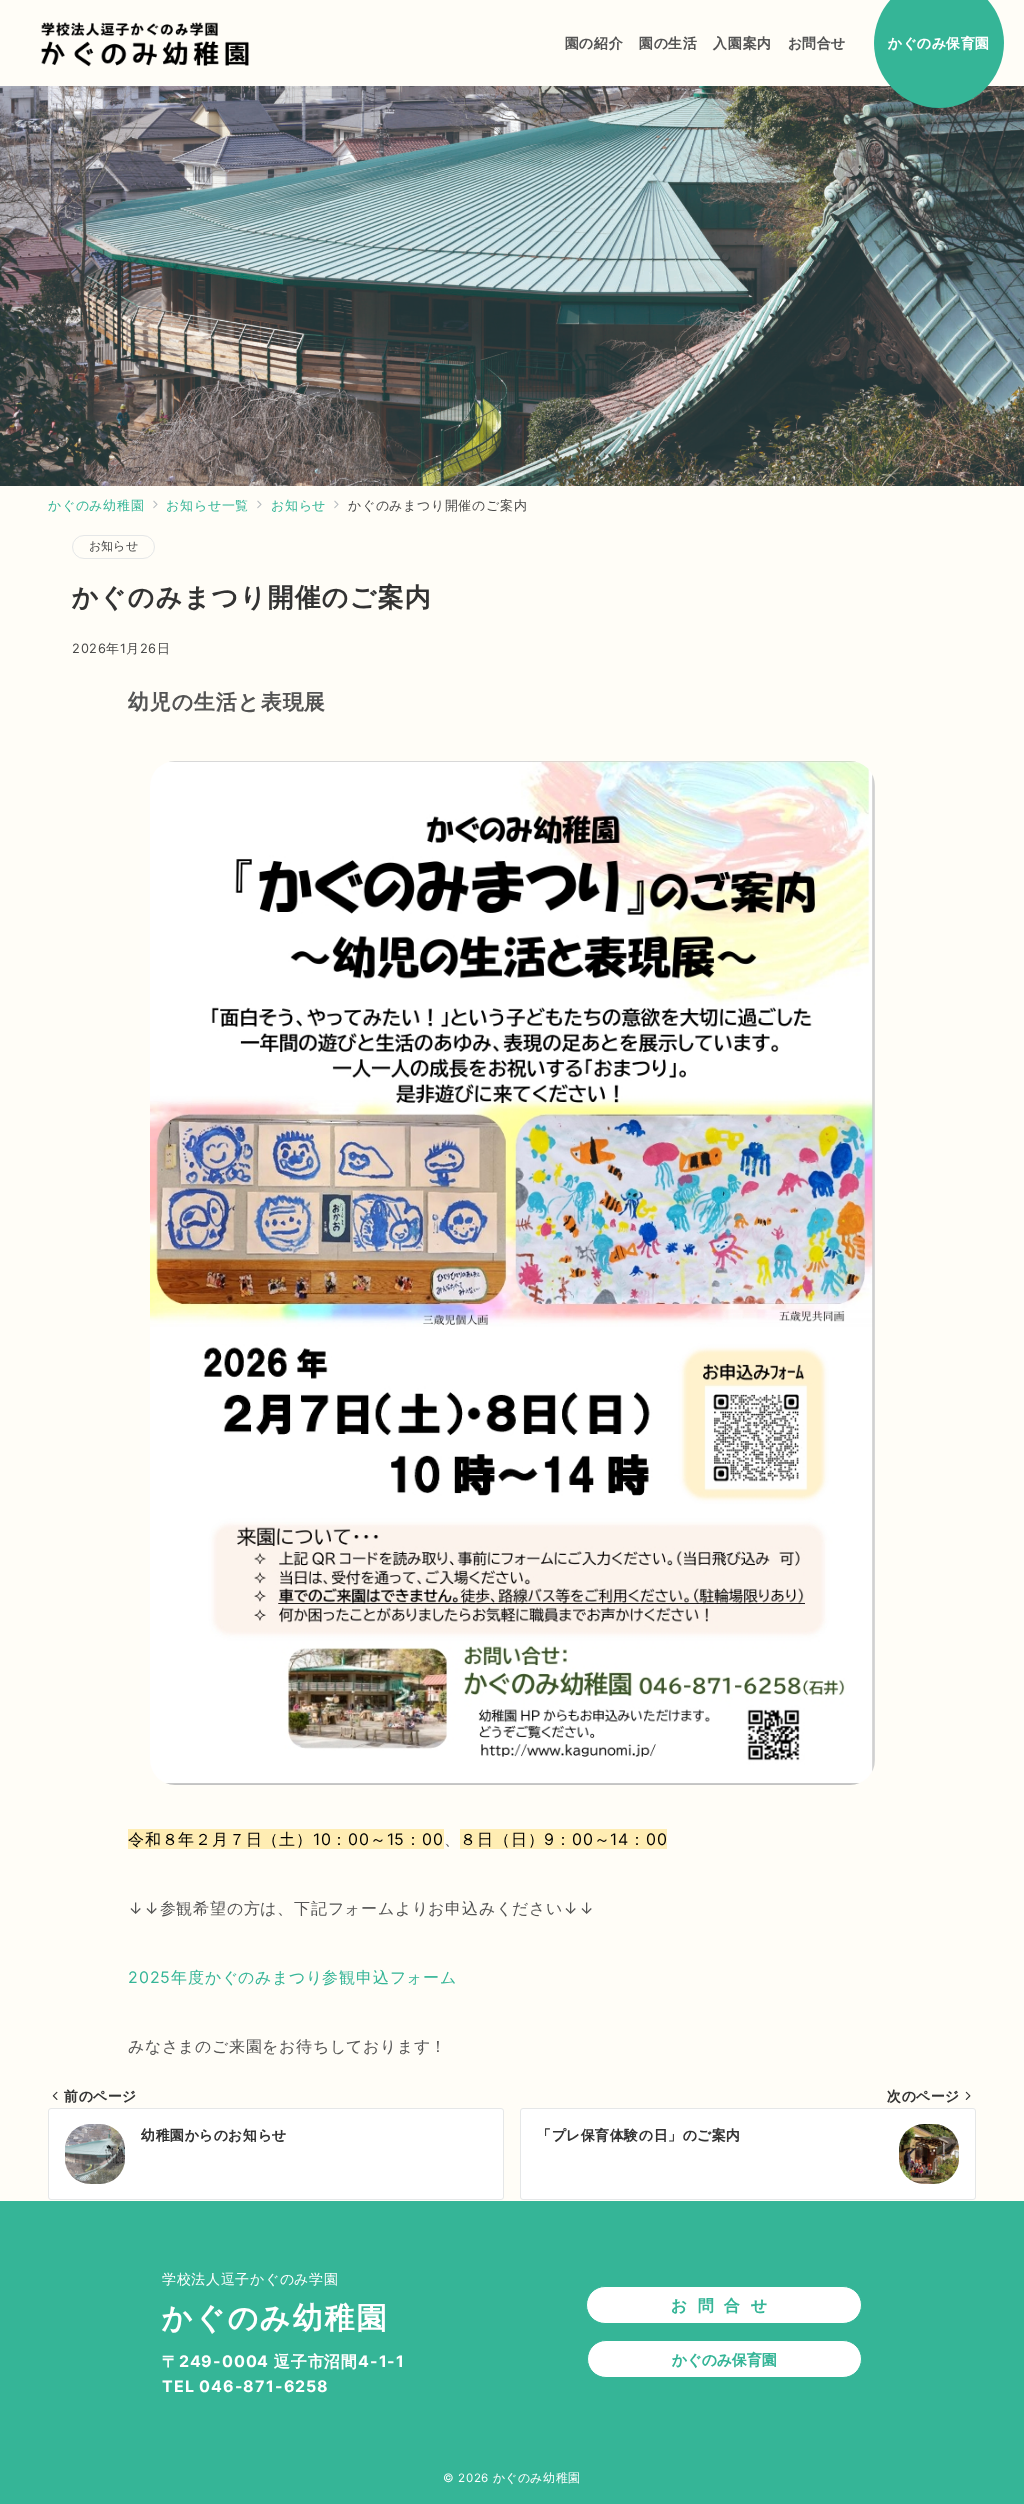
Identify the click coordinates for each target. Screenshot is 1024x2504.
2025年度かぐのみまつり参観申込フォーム (292, 1977)
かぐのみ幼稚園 (537, 2478)
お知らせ (113, 546)
